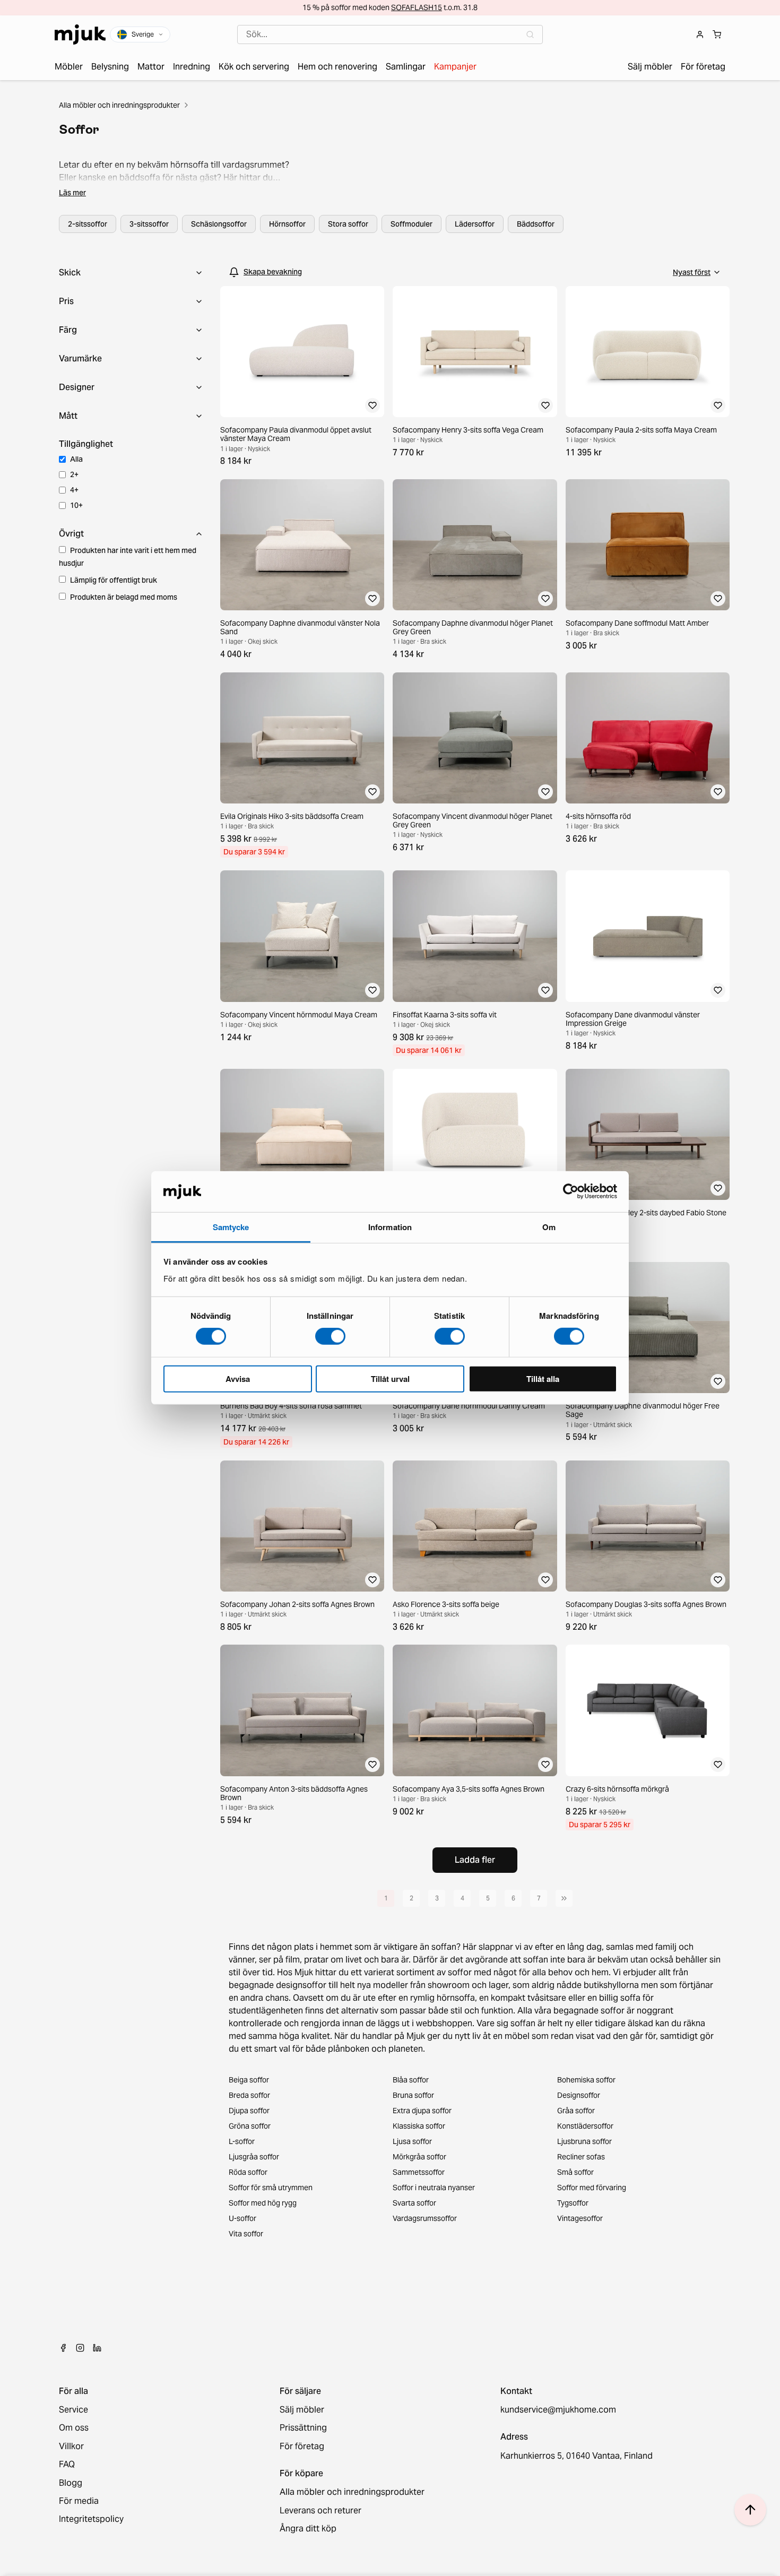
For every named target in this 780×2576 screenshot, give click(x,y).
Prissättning (303, 2428)
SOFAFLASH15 (417, 7)
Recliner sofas (581, 2157)
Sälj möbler (302, 2410)
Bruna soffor (413, 2095)
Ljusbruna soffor (584, 2141)
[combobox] (390, 34)
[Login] (700, 34)
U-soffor (242, 2218)
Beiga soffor (249, 2080)
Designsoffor (579, 2095)
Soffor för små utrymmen (271, 2188)
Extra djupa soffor (422, 2111)
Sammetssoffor (419, 2172)
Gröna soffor (250, 2126)
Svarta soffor (414, 2203)
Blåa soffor (411, 2080)
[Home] (80, 34)
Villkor (71, 2447)
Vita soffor (246, 2234)
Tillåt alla (543, 1378)
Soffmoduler (411, 224)
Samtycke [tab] (231, 1227)
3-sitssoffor (149, 224)
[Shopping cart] (717, 34)
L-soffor (242, 2141)
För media (79, 2501)
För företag (302, 2447)
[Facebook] (63, 2348)
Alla (76, 459)
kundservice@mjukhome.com (558, 2410)
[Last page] (564, 1898)
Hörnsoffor (287, 224)
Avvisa (238, 1378)
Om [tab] (549, 1227)
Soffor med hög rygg (263, 2203)
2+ (74, 474)
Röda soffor (248, 2172)
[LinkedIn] (97, 2348)
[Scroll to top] (750, 2510)
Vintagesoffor (580, 2218)
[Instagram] (80, 2348)
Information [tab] (390, 1227)
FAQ (67, 2465)
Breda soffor (249, 2095)
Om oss (74, 2428)
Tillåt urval (390, 1378)
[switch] (330, 1336)
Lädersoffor (475, 224)
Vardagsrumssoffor (425, 2218)
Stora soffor (348, 224)
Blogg (71, 2483)
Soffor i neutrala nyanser (434, 2188)
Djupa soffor (249, 2111)
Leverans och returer (320, 2511)
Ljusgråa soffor (254, 2157)
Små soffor (575, 2172)
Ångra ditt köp (308, 2529)
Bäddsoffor (536, 224)
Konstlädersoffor (585, 2126)
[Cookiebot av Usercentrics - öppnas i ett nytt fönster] (571, 1191)
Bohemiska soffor (586, 2080)
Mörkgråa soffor (419, 2157)
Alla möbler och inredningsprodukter (119, 105)
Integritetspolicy (91, 2519)
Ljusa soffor (412, 2141)
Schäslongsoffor (219, 224)
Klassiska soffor (419, 2126)
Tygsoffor (573, 2203)
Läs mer (72, 193)
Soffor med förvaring (592, 2188)
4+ (74, 490)
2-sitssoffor (88, 224)
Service (73, 2410)
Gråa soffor (576, 2111)
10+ (76, 505)
